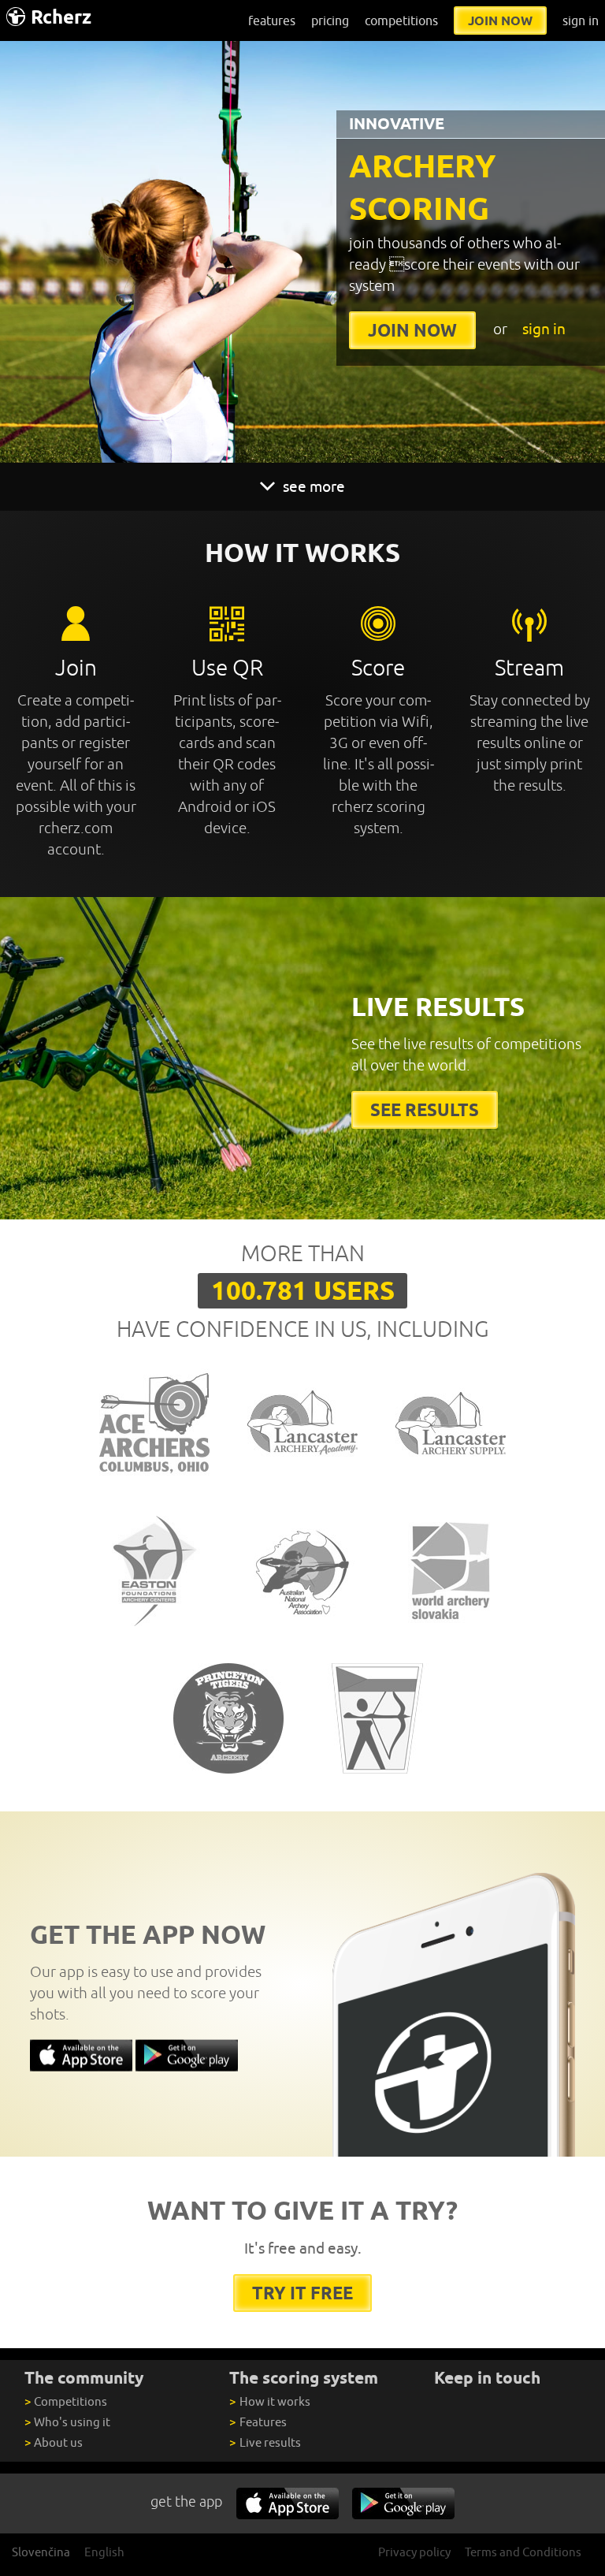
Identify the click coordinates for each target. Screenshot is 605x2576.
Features (258, 2422)
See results (425, 1109)
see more (312, 486)
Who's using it (67, 2422)
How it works (269, 2401)
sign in (581, 20)
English (104, 2552)
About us (54, 2442)
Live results (265, 2442)
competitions (401, 20)
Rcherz (61, 17)
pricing (330, 20)
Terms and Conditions (523, 2552)
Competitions (66, 2401)
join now (500, 20)
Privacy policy (414, 2552)
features (272, 20)
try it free (302, 2293)
